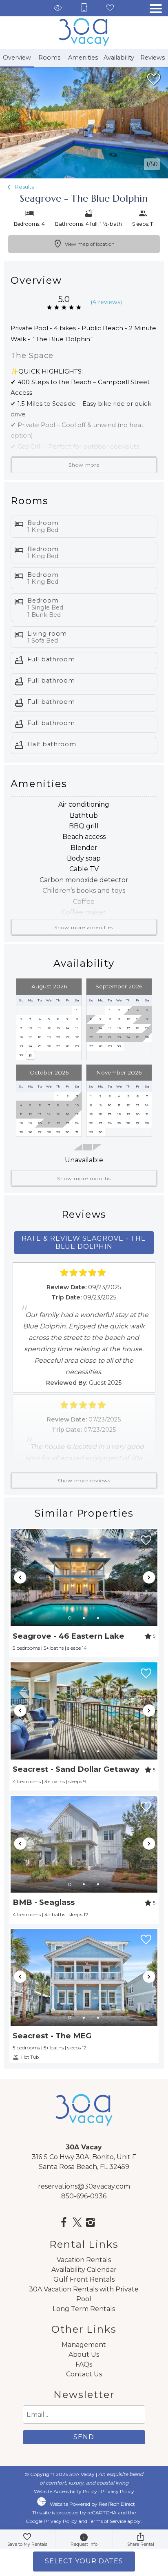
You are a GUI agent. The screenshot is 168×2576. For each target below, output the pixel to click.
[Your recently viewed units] (58, 8)
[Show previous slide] (20, 1577)
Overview (17, 58)
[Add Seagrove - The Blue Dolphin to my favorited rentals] (154, 80)
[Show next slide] (149, 1577)
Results (24, 187)
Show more (84, 465)
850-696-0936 (84, 2196)
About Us (84, 2355)
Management (84, 2345)
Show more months (84, 1178)
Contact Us (84, 2374)
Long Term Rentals (84, 2309)
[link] (84, 1593)
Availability (119, 58)
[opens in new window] (64, 2223)
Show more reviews (84, 1480)
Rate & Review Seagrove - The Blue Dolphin (84, 1242)
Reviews (153, 58)
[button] (156, 9)
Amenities (83, 58)
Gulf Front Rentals (84, 2279)
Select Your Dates (84, 2561)
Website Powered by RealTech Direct (92, 2504)
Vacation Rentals (84, 2260)
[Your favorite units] (110, 8)
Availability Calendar (84, 2270)
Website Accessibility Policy (65, 2491)
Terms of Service (107, 2521)
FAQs (84, 2364)
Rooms (49, 58)
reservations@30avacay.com (84, 2186)
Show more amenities (84, 927)
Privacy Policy (117, 2491)
